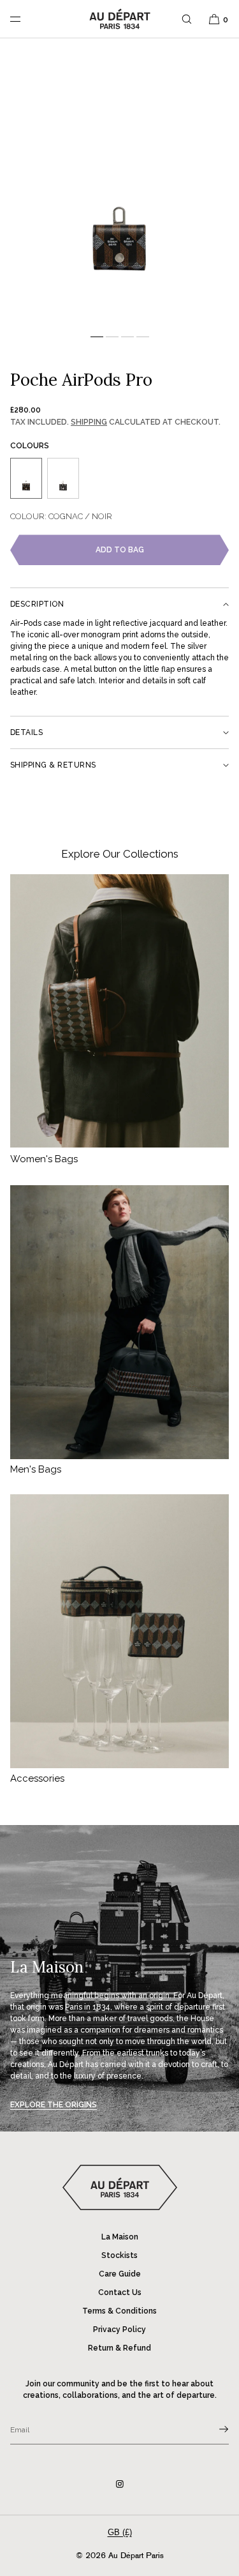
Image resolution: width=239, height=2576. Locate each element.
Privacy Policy (119, 2330)
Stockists (119, 2255)
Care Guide (120, 2274)
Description (37, 604)
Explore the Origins (54, 2105)
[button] (187, 19)
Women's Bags (44, 1159)
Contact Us (120, 2292)
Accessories (37, 1778)
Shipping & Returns (53, 765)
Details (26, 732)
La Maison (120, 2237)
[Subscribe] (213, 2429)
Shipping (89, 422)
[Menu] (25, 19)
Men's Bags (36, 1469)
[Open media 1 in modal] (119, 188)
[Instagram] (120, 2484)
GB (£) (120, 2532)
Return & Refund (119, 2348)
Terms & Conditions (119, 2311)
